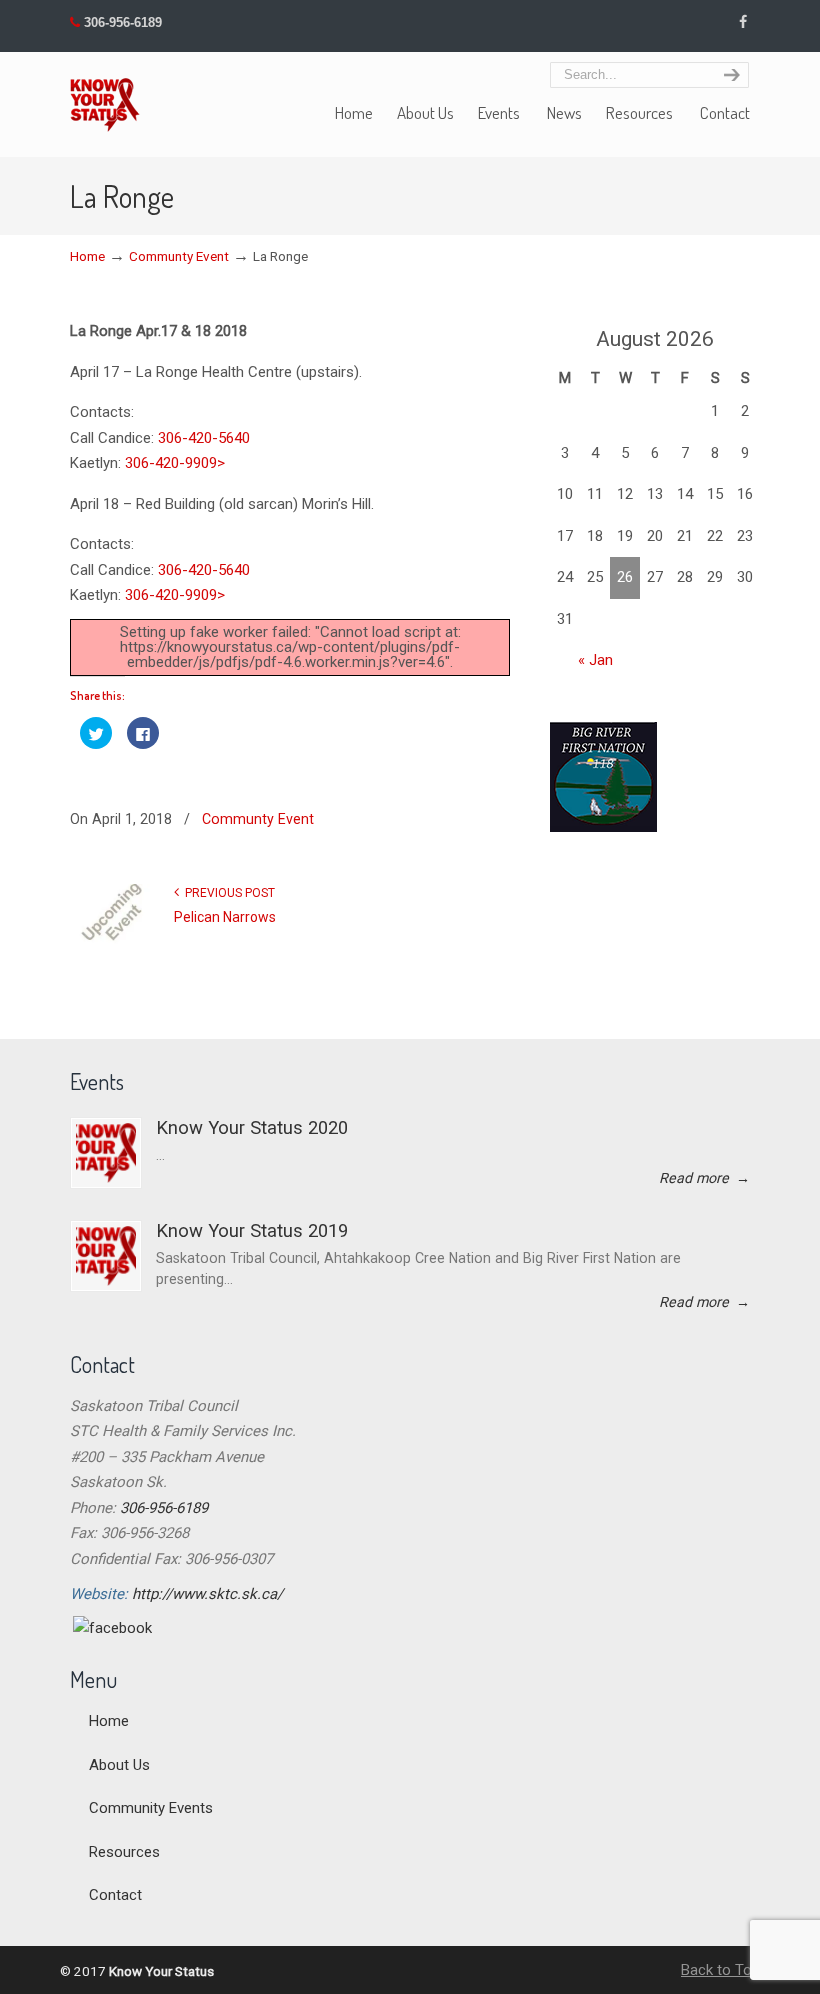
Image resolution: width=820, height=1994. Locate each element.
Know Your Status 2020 (252, 1128)
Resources (124, 1852)
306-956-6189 (123, 22)
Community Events (151, 1808)
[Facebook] (743, 22)
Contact (115, 1895)
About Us (119, 1765)
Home (87, 256)
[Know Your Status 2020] (106, 1153)
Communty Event (179, 256)
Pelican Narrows (225, 917)
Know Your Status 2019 (252, 1231)
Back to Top (720, 1970)
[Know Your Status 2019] (106, 1256)
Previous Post (227, 893)
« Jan (595, 660)
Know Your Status (105, 95)
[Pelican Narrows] (115, 940)
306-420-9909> (175, 463)
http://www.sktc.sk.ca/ (207, 1594)
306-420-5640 (204, 438)
